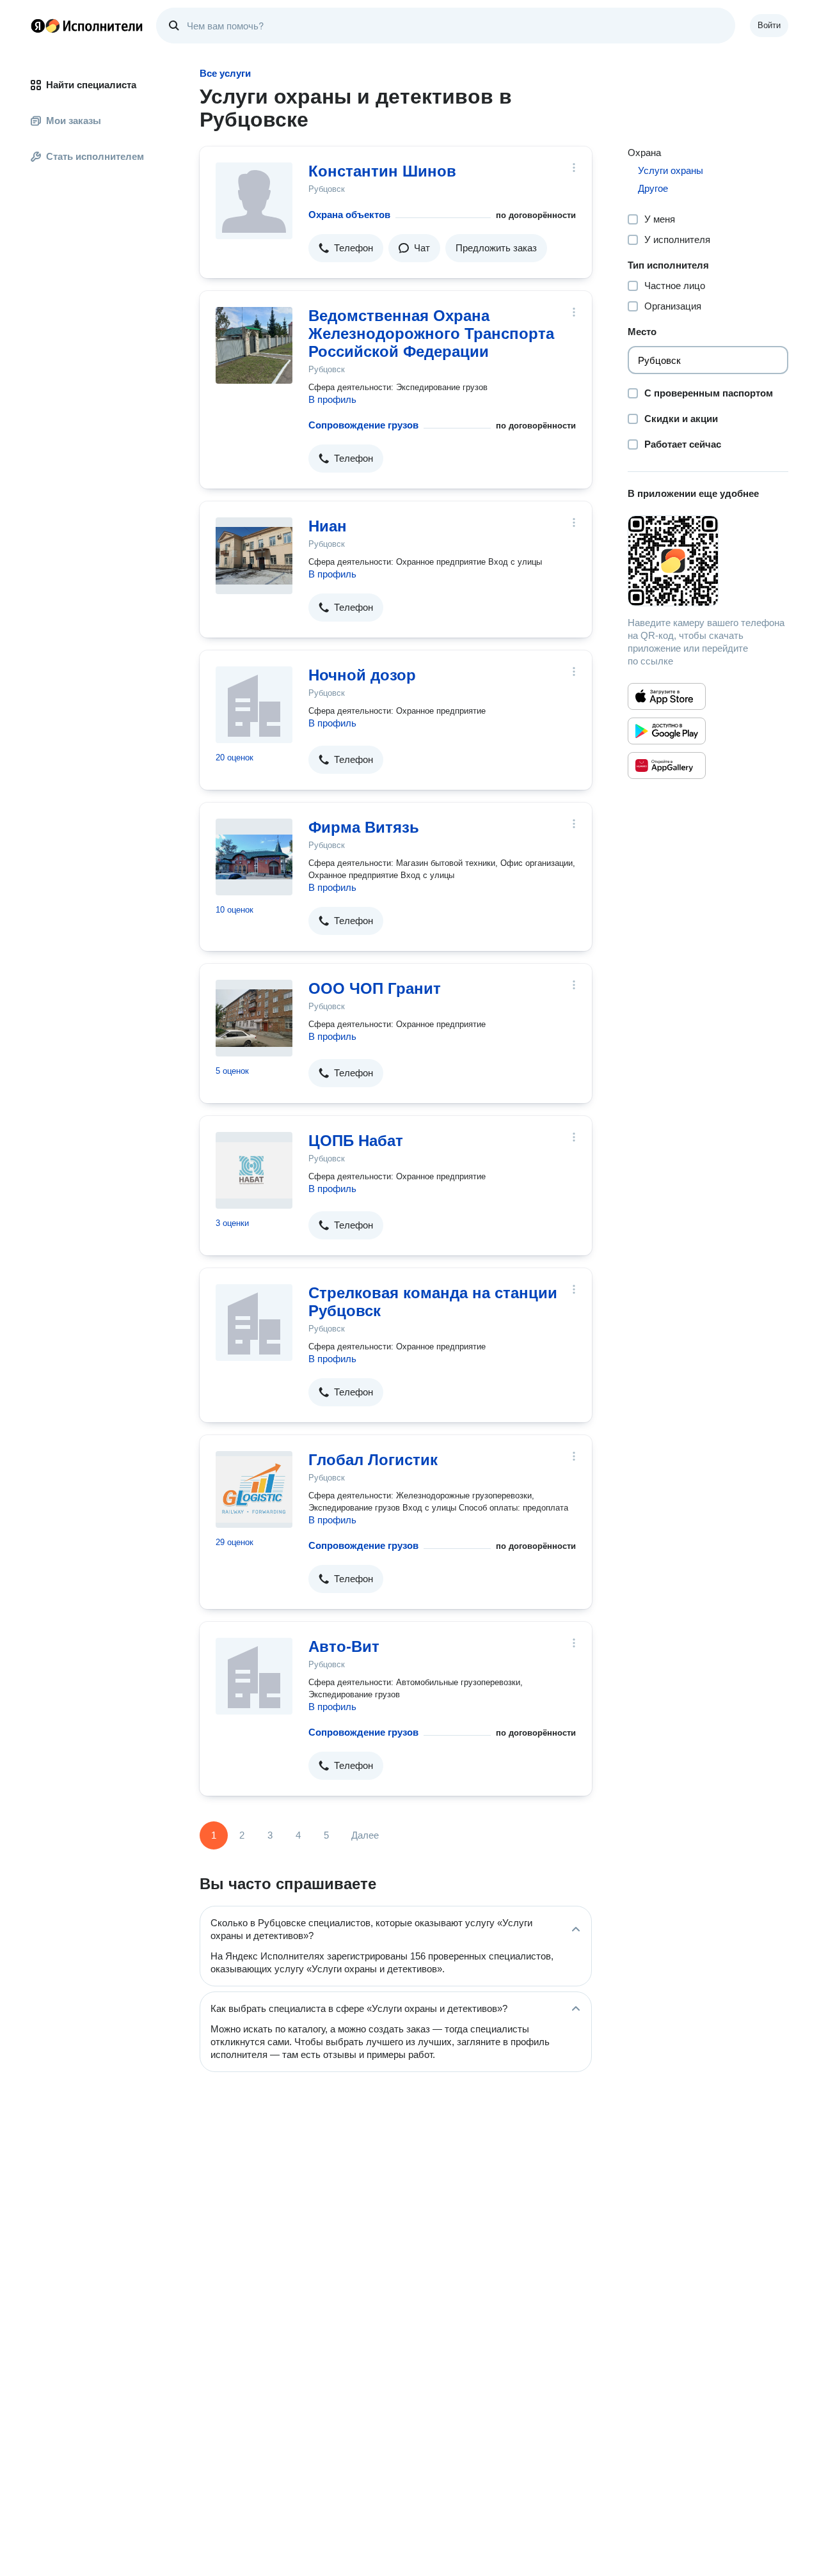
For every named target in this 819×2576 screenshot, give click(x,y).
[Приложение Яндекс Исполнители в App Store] (667, 696)
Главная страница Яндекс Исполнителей (87, 26)
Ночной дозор (362, 675)
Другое (653, 188)
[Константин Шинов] (254, 201)
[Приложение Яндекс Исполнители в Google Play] (667, 731)
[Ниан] (254, 556)
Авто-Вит (344, 1646)
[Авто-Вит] (254, 1676)
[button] (346, 248)
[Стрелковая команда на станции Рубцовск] (254, 1323)
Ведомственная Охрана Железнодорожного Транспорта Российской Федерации (431, 334)
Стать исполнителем (95, 156)
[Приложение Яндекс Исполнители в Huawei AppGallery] (667, 766)
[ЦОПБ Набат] (254, 1170)
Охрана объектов (349, 215)
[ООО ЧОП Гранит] (254, 1018)
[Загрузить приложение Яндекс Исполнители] (708, 561)
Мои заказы (74, 121)
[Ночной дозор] (254, 705)
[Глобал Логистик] (254, 1489)
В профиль (332, 399)
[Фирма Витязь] (254, 857)
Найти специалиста (91, 85)
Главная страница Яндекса (38, 26)
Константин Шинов (382, 171)
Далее (365, 1835)
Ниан (328, 526)
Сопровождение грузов (363, 425)
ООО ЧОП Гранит (375, 988)
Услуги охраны (671, 170)
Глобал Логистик (373, 1460)
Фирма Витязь (364, 827)
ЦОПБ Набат (356, 1141)
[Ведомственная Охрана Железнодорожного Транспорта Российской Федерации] (254, 345)
